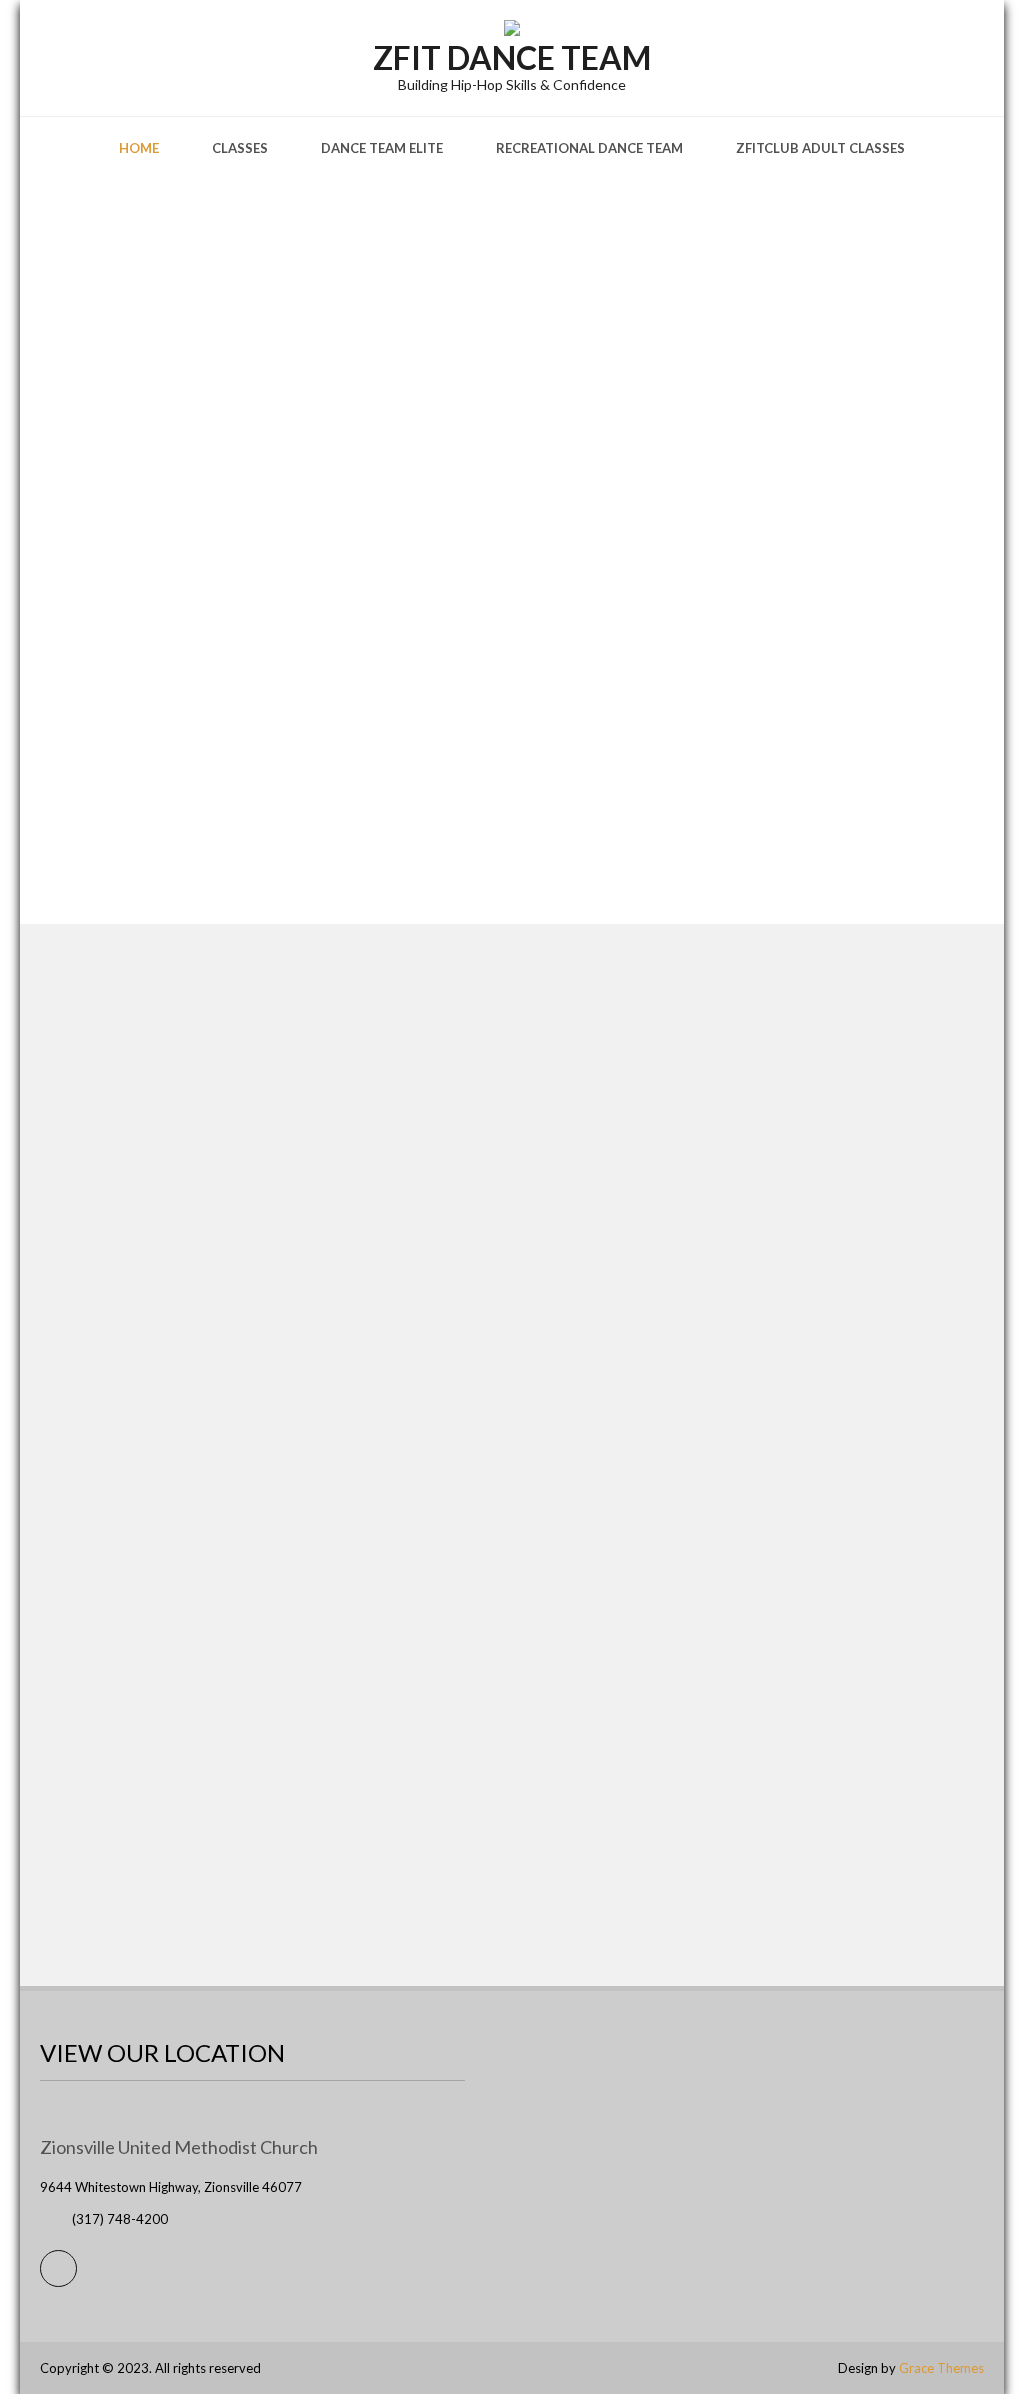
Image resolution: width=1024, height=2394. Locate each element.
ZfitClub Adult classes (820, 148)
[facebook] (58, 2268)
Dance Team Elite (382, 148)
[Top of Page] (967, 2350)
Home (139, 148)
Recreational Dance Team (589, 148)
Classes (240, 148)
